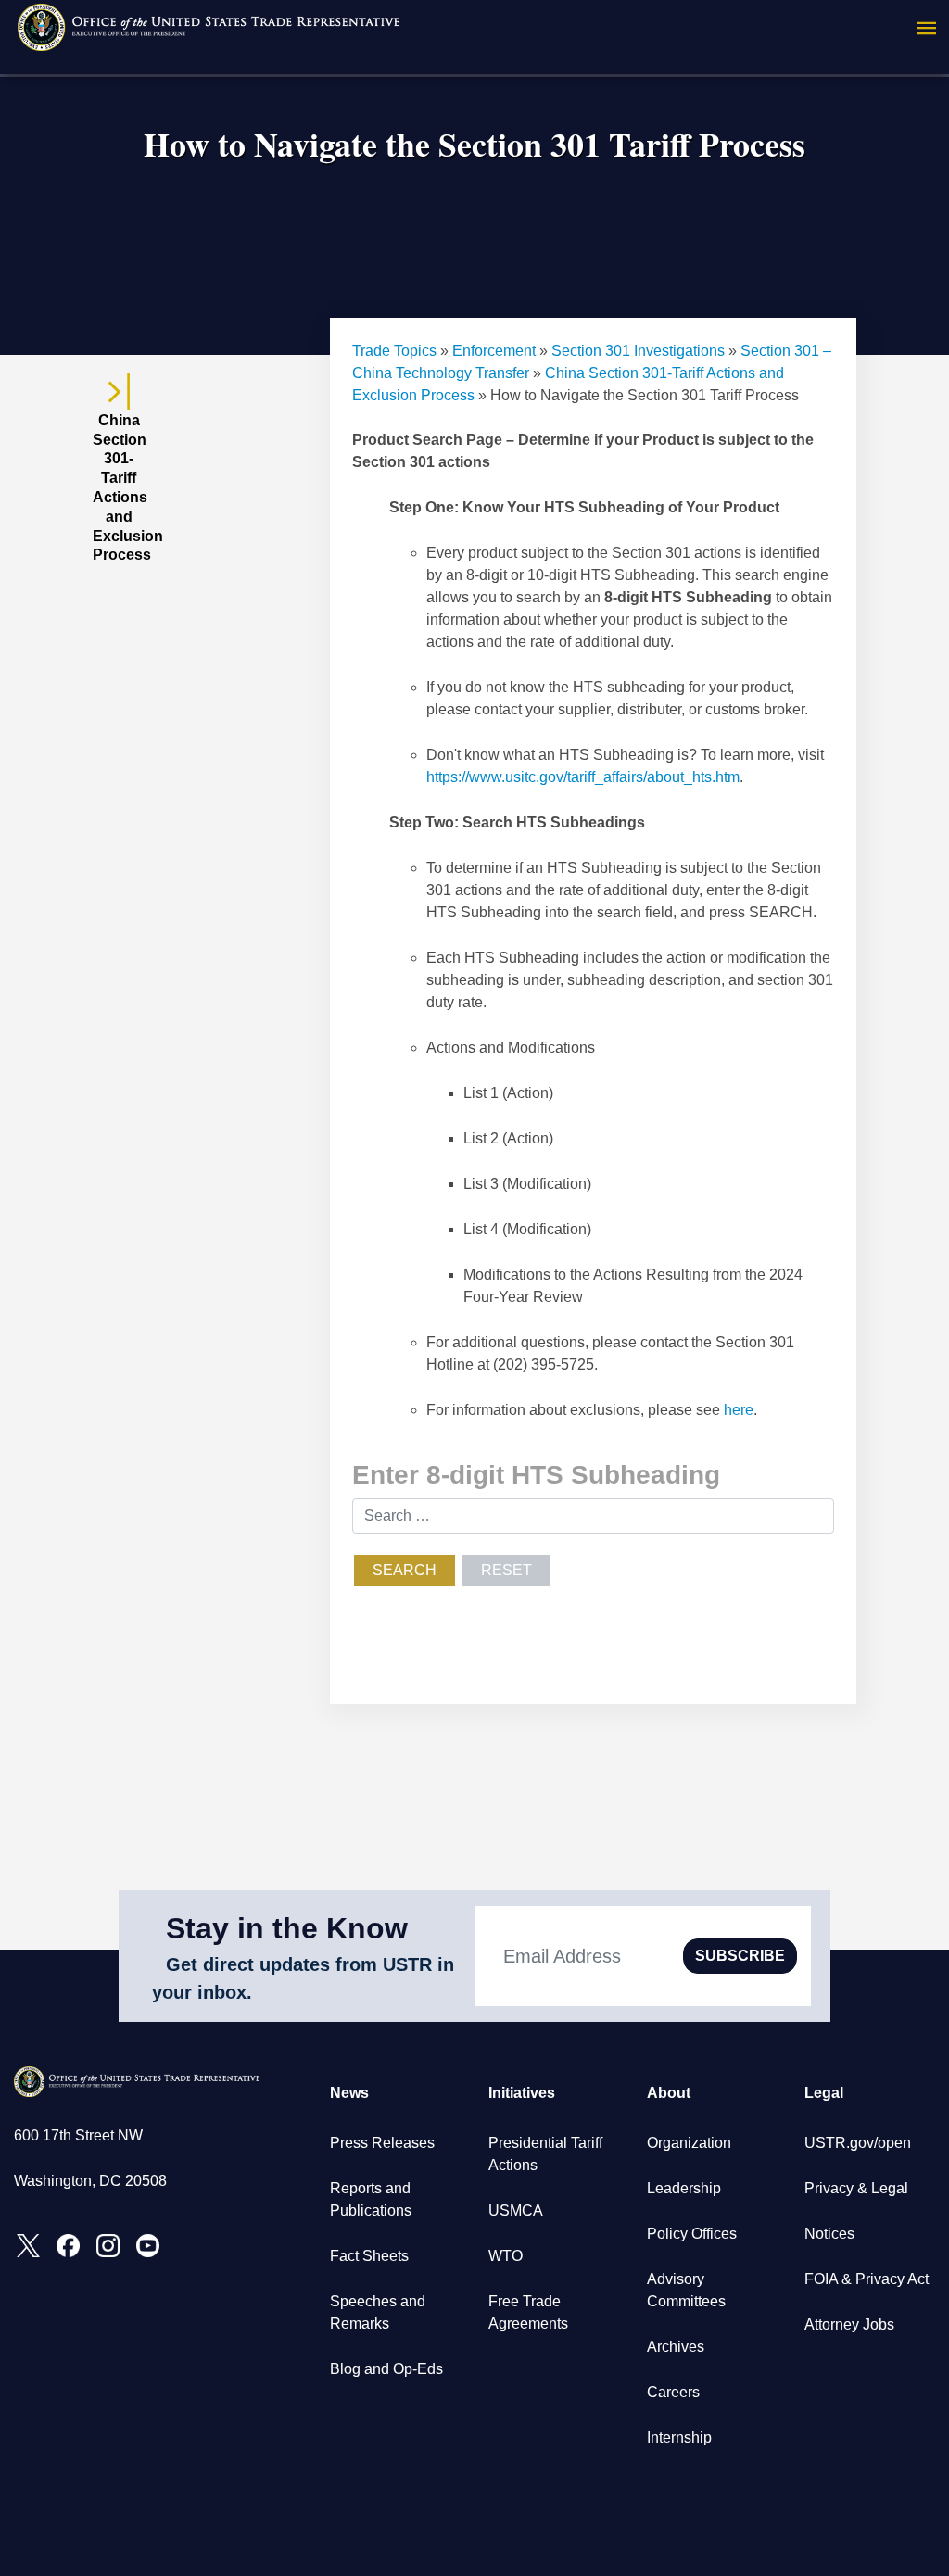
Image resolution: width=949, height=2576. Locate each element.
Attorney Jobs (849, 2324)
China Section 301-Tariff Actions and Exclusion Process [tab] (119, 488)
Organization (689, 2143)
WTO (506, 2256)
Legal (824, 2093)
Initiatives (522, 2093)
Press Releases (382, 2143)
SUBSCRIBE (740, 1956)
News (349, 2093)
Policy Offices (692, 2234)
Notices (829, 2234)
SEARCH (405, 1570)
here (739, 1410)
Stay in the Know (287, 1928)
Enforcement (494, 351)
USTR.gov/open (858, 2143)
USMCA (516, 2210)
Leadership (684, 2188)
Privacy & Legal (856, 2188)
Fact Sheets (369, 2256)
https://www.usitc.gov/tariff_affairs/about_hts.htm (583, 777)
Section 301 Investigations (638, 351)
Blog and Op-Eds (386, 2369)
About (669, 2093)
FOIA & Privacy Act (867, 2279)
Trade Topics (394, 351)
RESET (506, 1570)
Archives (676, 2347)
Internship (679, 2437)
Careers (673, 2392)
